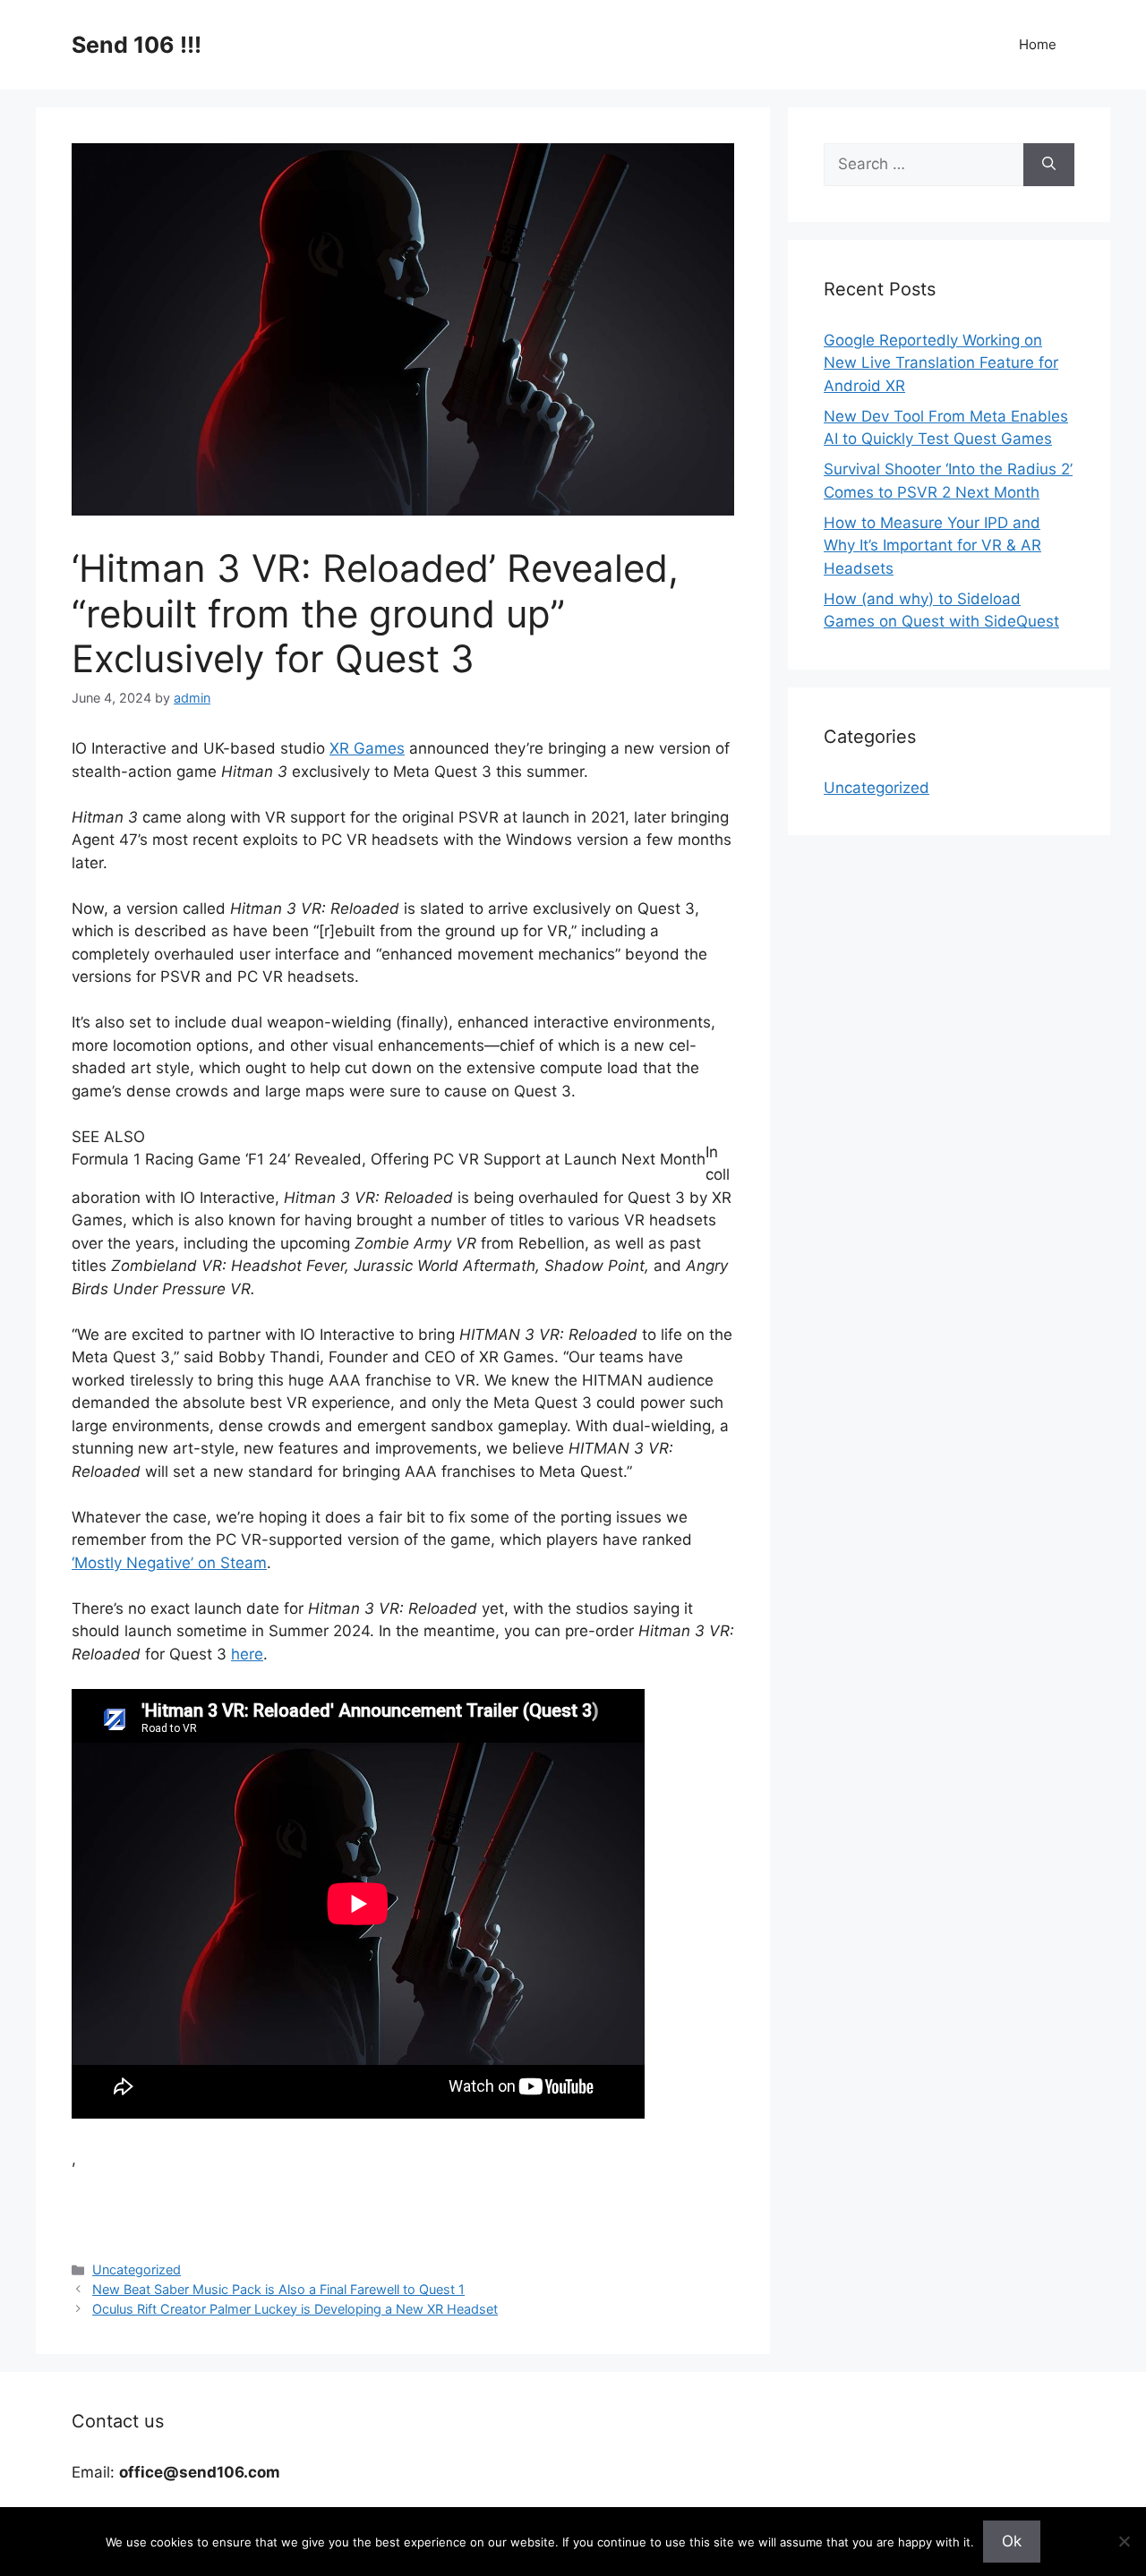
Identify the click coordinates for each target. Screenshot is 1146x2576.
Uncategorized (137, 2269)
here (247, 1654)
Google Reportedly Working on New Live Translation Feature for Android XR (941, 363)
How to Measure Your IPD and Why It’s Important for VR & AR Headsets (932, 546)
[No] (1124, 2541)
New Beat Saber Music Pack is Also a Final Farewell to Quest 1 (278, 2289)
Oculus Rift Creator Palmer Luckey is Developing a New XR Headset (295, 2309)
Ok (1012, 2541)
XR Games (367, 748)
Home (1038, 44)
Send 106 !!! (137, 45)
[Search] (1049, 165)
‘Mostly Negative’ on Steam (169, 1563)
